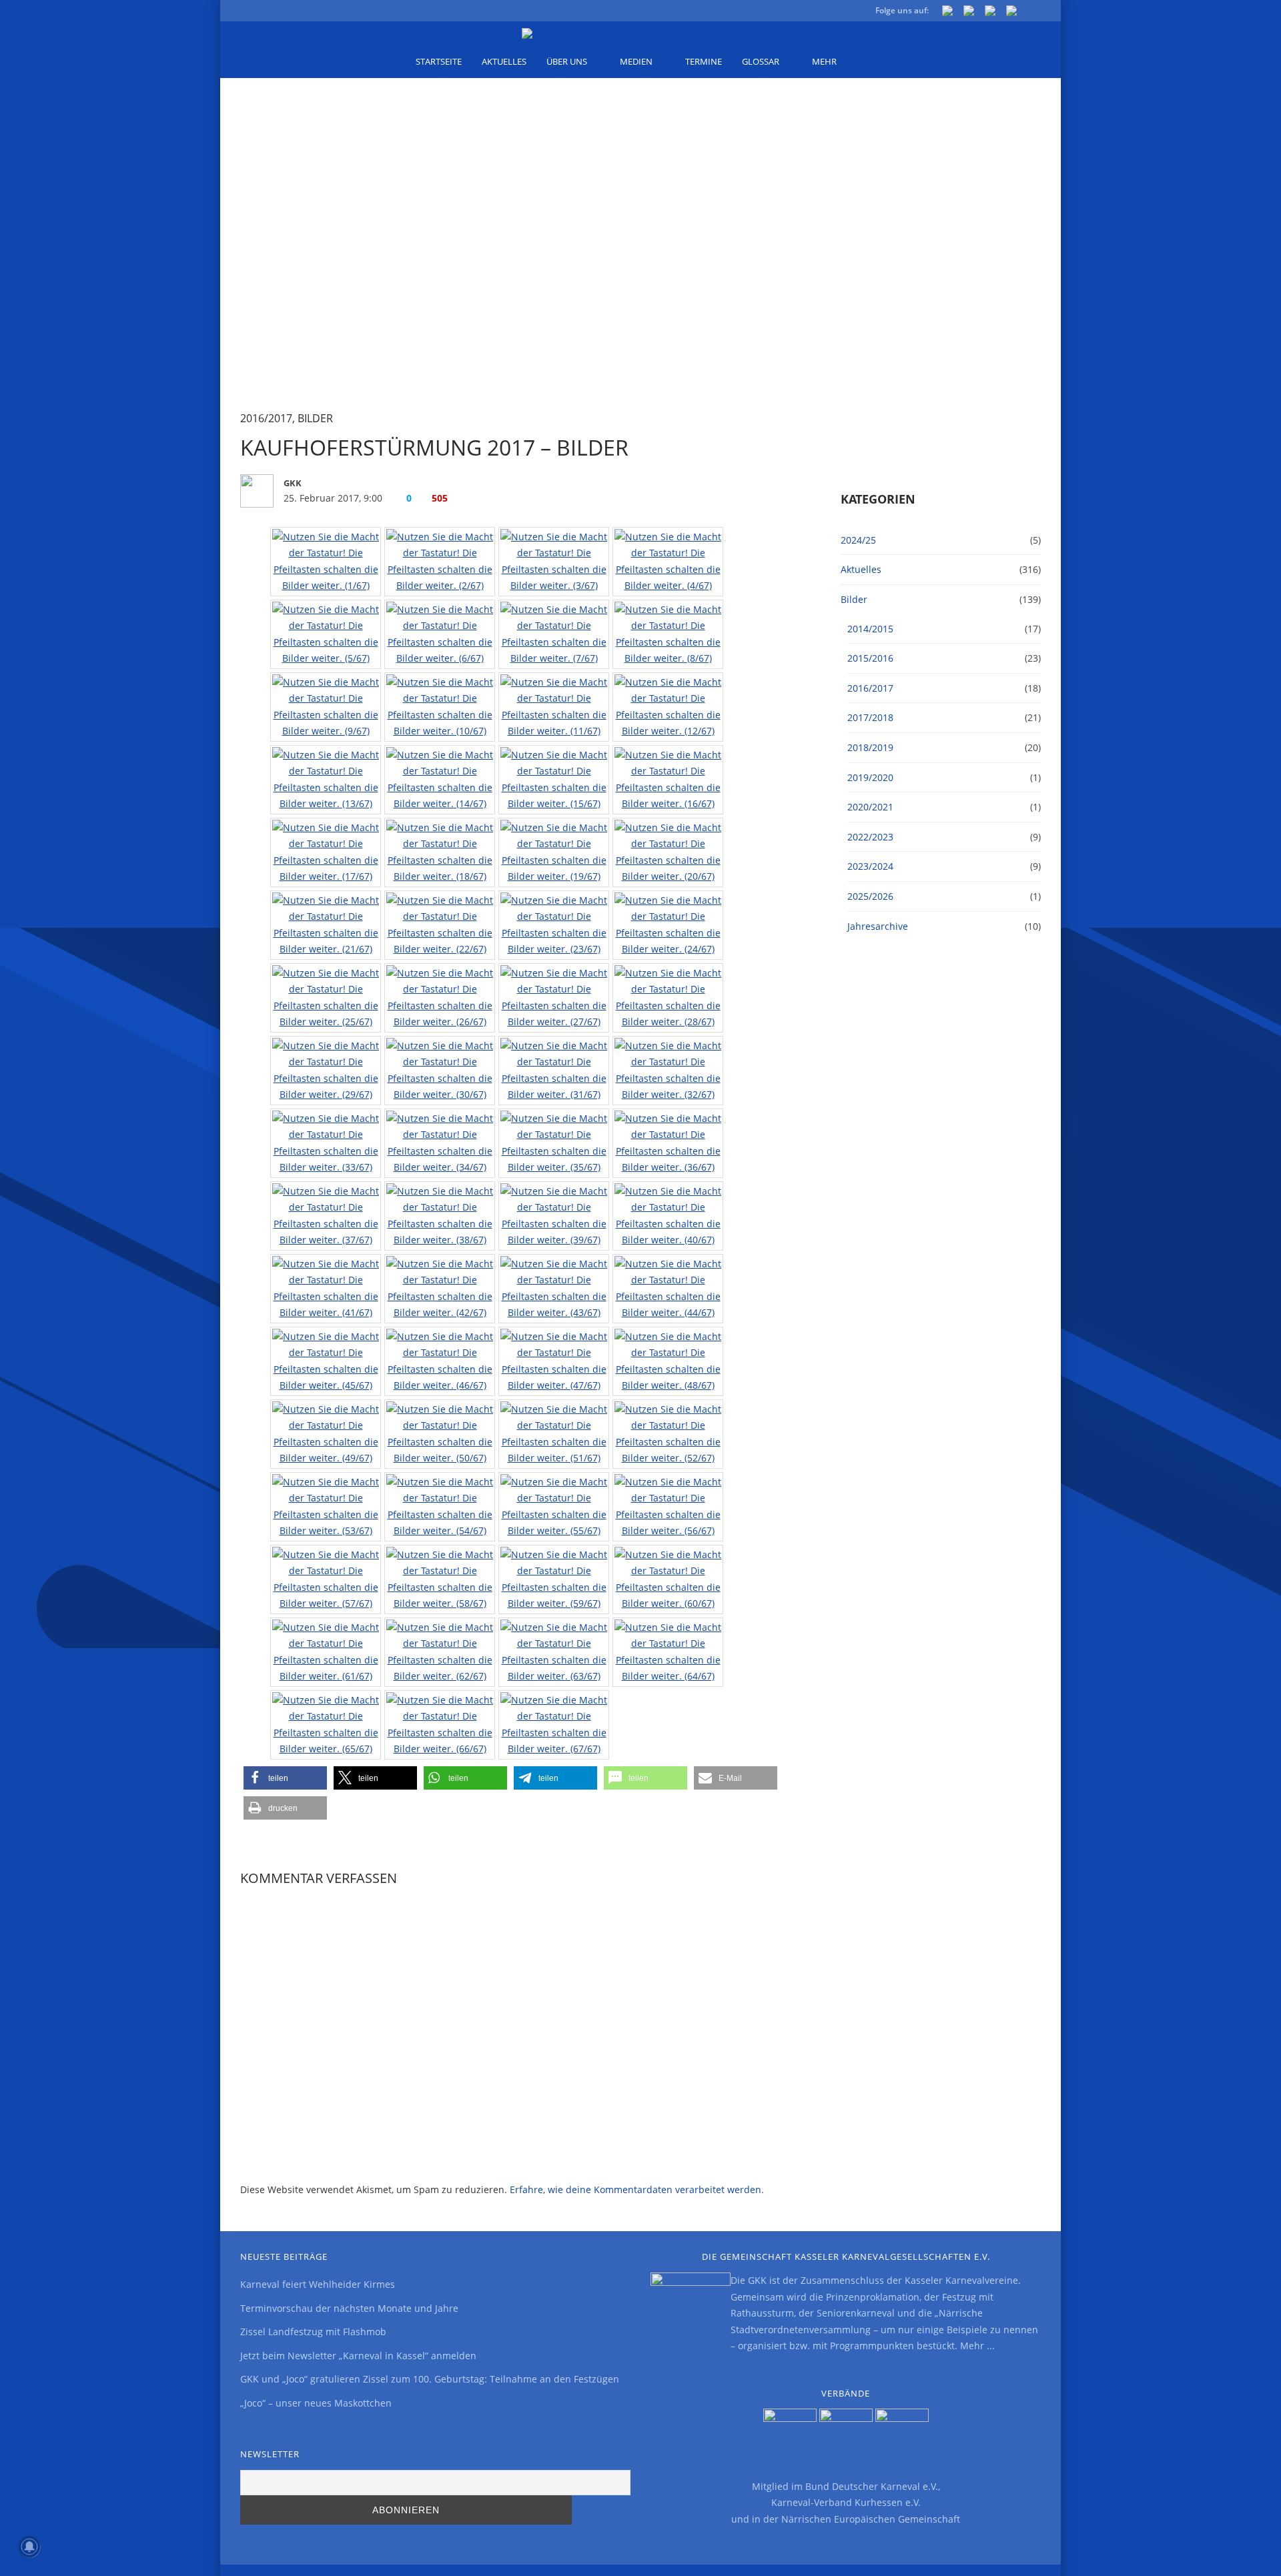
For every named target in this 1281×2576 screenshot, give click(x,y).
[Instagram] (1011, 13)
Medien (636, 61)
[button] (285, 1778)
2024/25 (858, 540)
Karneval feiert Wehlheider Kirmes (318, 2284)
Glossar (761, 61)
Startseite (439, 61)
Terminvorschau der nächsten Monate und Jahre (349, 2308)
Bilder (315, 418)
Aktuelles (504, 61)
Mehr (824, 61)
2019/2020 (870, 777)
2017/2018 (870, 717)
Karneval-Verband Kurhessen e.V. (846, 2502)
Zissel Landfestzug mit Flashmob (313, 2332)
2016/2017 (266, 418)
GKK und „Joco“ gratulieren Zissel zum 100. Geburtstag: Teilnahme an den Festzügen (430, 2379)
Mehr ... (977, 2346)
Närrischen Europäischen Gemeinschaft (871, 2519)
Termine (704, 61)
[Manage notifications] (29, 2547)
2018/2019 (870, 747)
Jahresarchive (878, 926)
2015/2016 (870, 658)
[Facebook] (947, 13)
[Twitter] (969, 13)
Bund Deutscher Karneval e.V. (872, 2486)
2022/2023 (870, 837)
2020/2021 (870, 807)
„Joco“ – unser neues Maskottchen (316, 2403)
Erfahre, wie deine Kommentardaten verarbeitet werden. (637, 2189)
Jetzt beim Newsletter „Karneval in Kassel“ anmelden (358, 2356)
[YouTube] (990, 13)
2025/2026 (870, 896)
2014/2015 (870, 629)
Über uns (567, 61)
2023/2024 (870, 866)
